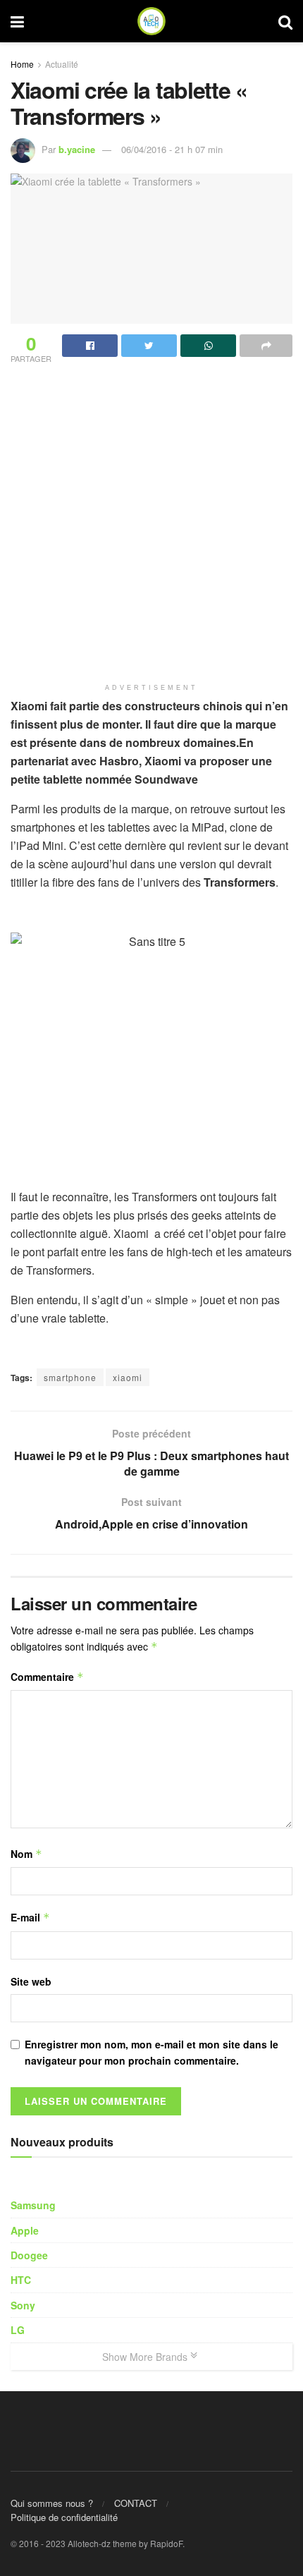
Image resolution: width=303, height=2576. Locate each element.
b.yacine (77, 149)
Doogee (29, 2255)
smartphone (70, 1377)
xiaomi (128, 1377)
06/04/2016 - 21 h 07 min (172, 149)
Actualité (62, 64)
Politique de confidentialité (64, 2517)
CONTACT (136, 2503)
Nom (26, 1854)
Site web (31, 1981)
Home (22, 64)
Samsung (33, 2205)
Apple (25, 2230)
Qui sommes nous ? (52, 2503)
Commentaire (47, 1677)
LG (18, 2330)
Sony (23, 2305)
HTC (21, 2280)
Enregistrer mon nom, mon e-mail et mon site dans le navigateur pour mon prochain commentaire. (151, 2052)
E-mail (30, 1917)
